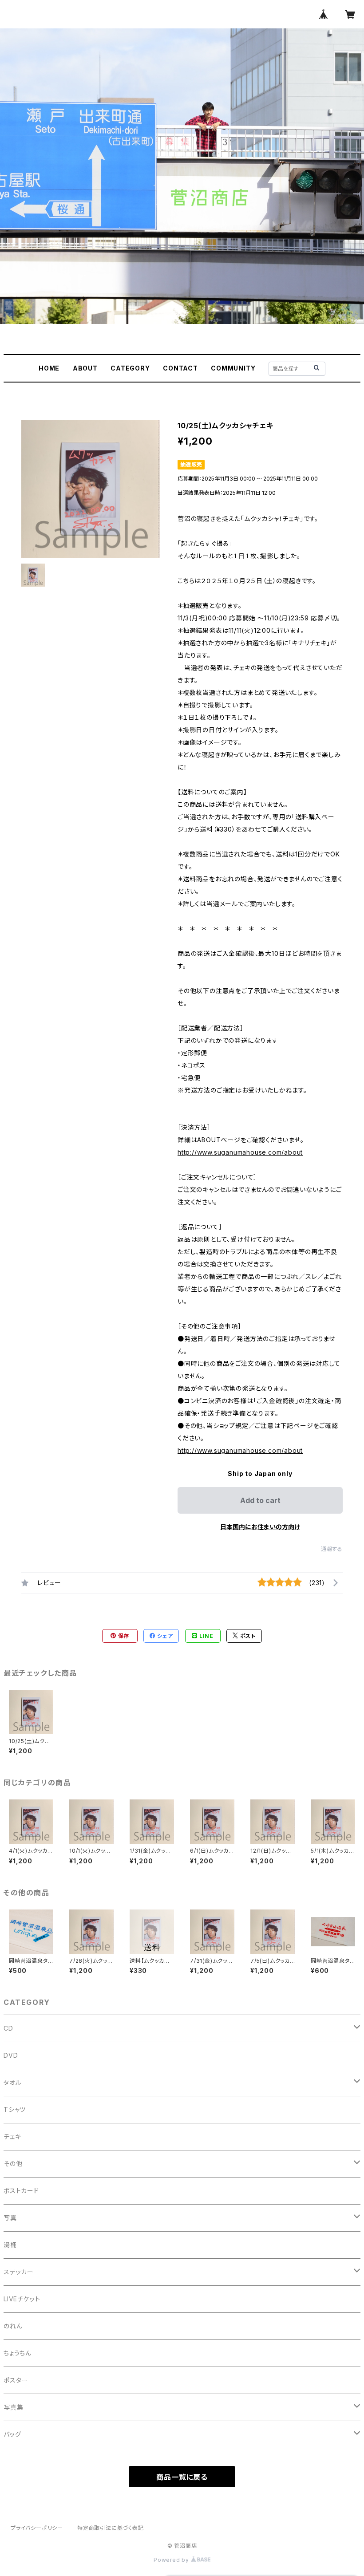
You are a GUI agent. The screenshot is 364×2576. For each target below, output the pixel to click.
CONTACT (180, 368)
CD (8, 2028)
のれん (13, 2326)
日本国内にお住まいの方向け (260, 1527)
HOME (49, 368)
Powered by (172, 2560)
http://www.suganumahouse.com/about (240, 1152)
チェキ (12, 2136)
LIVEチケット (22, 2299)
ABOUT (85, 368)
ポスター (16, 2380)
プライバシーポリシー (37, 2528)
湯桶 (10, 2245)
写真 (10, 2218)
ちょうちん (18, 2353)
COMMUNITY (233, 368)
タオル (12, 2082)
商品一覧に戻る (182, 2477)
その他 (13, 2164)
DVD (11, 2055)
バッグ (12, 2434)
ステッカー (19, 2272)
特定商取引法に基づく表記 (111, 2528)
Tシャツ (15, 2109)
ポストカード (21, 2191)
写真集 (13, 2407)
